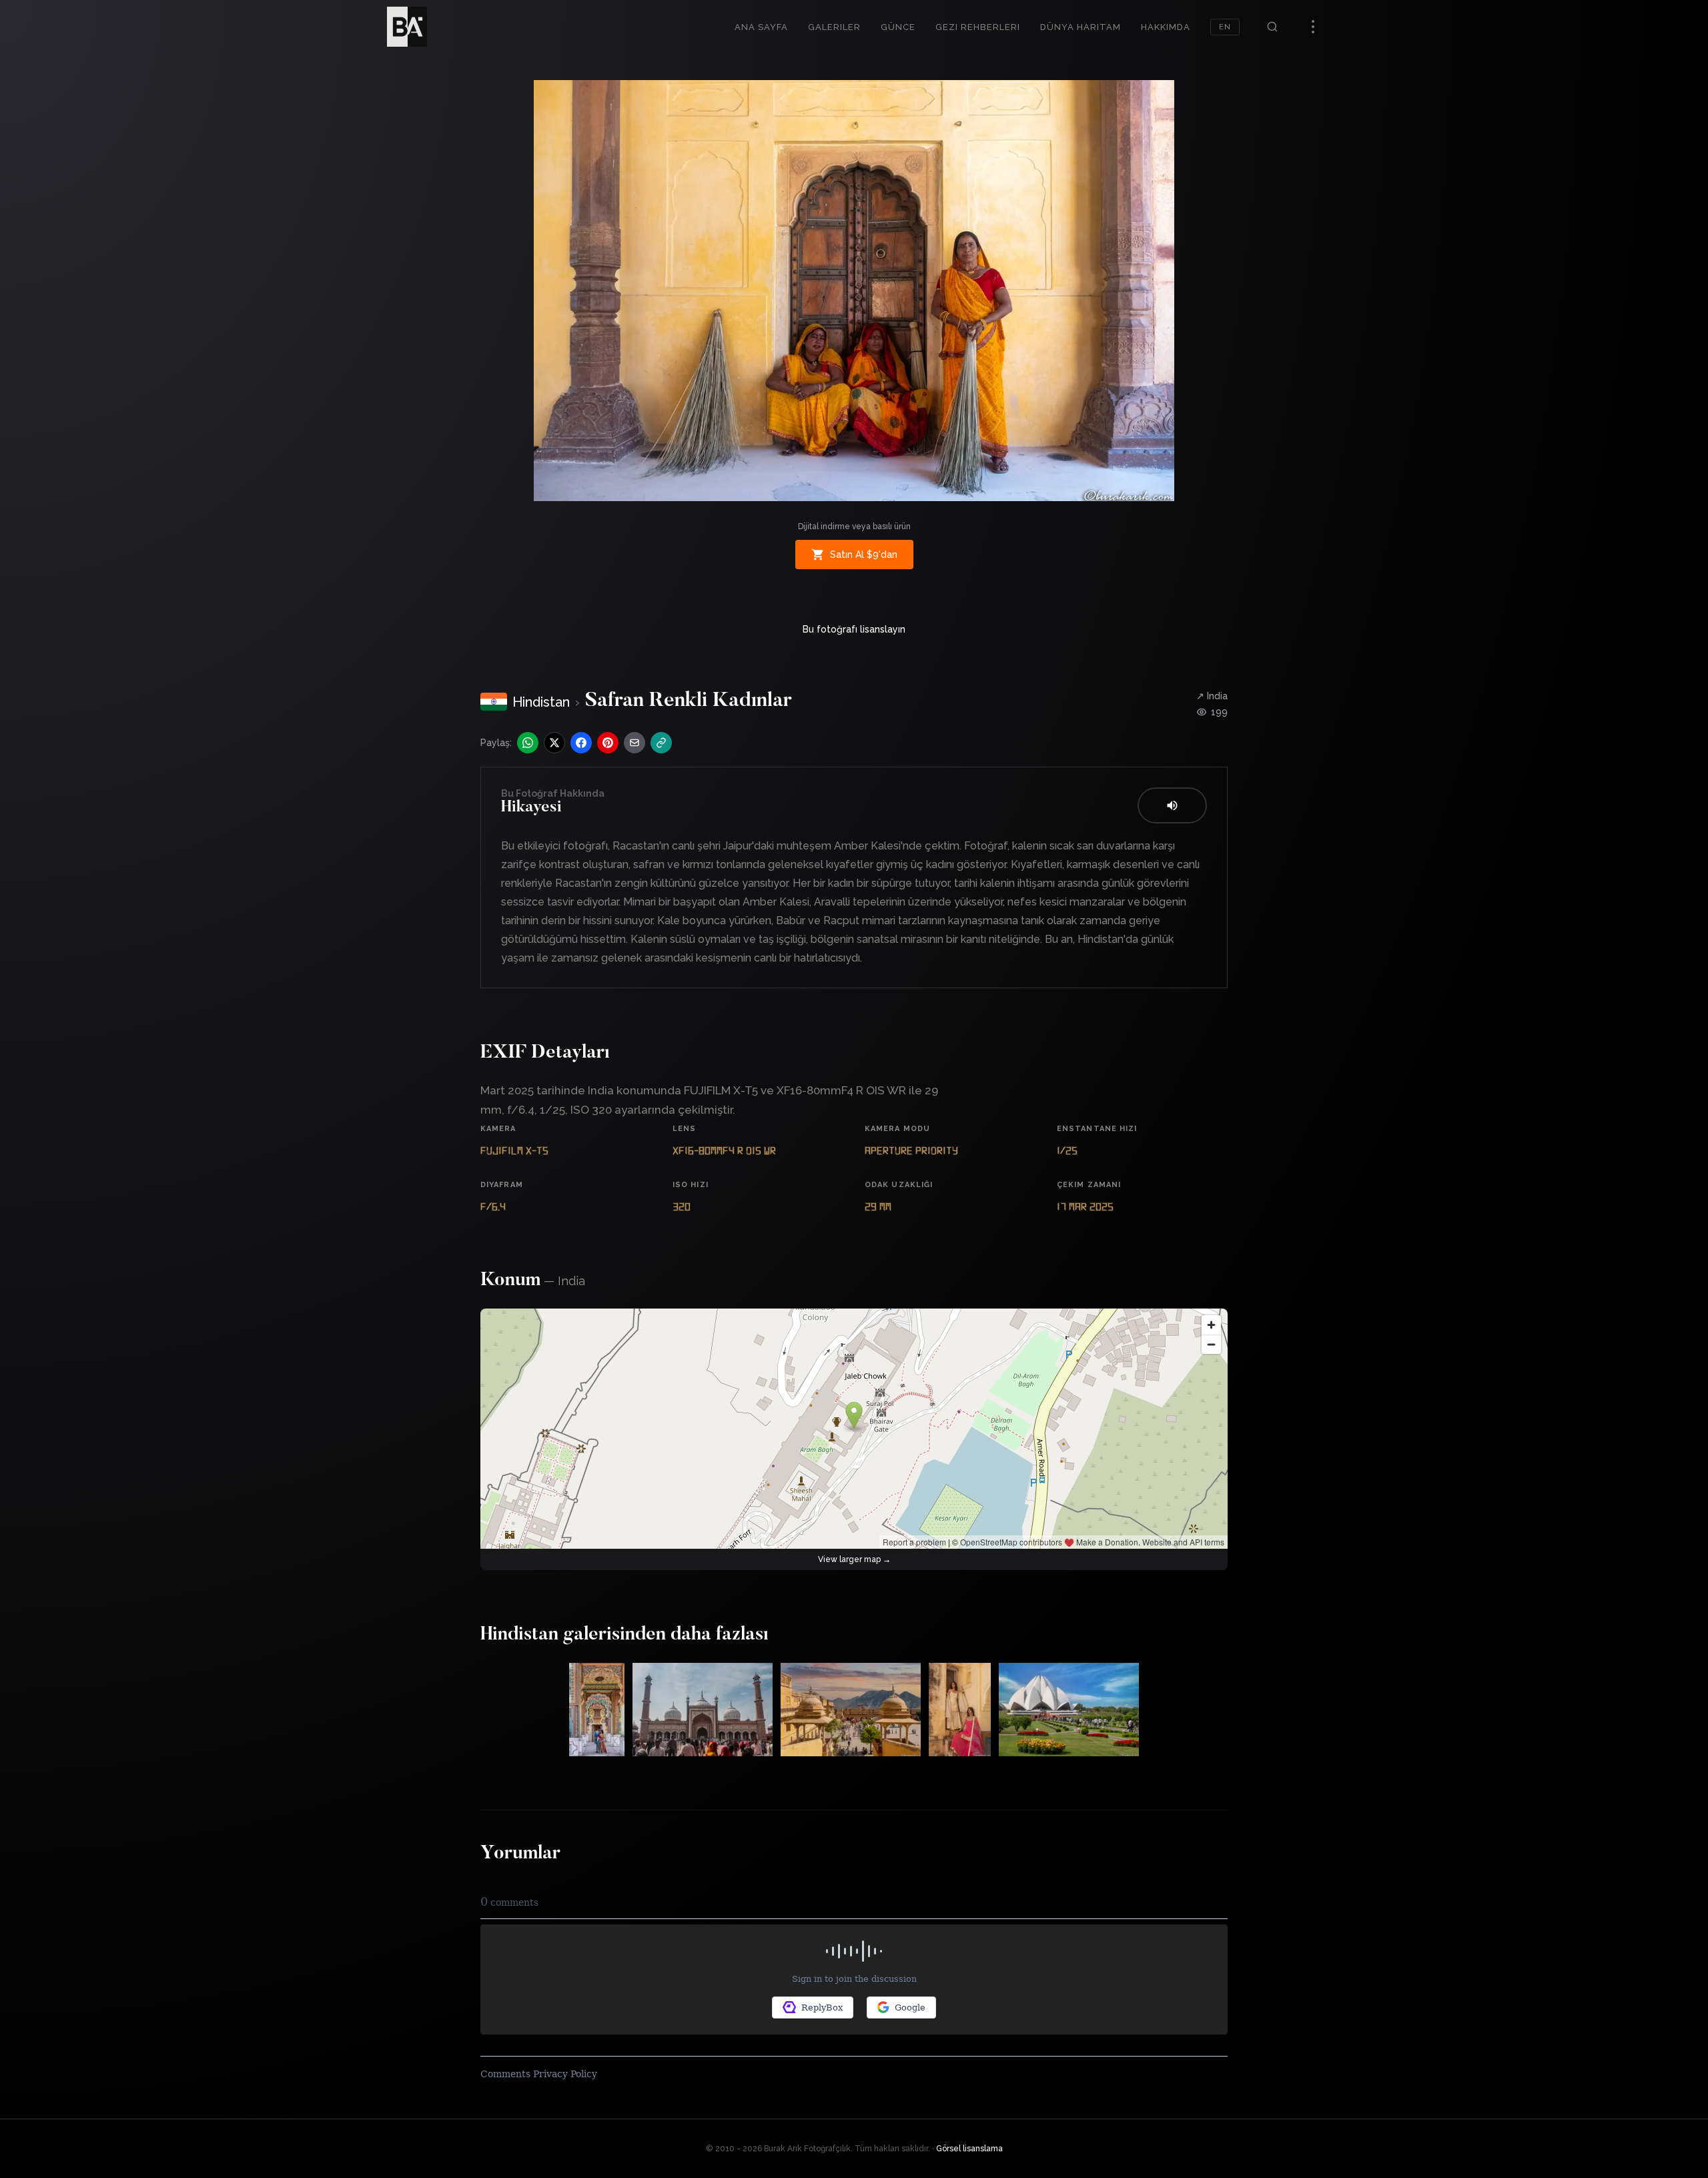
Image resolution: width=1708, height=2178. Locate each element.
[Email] (634, 743)
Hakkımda (1166, 27)
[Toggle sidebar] (1313, 27)
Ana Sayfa (761, 27)
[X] (554, 743)
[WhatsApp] (528, 743)
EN (1225, 27)
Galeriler (834, 27)
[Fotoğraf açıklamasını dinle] (1172, 805)
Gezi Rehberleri (978, 27)
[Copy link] (661, 743)
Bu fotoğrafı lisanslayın (854, 629)
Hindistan (541, 702)
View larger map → (854, 1559)
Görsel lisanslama (969, 2149)
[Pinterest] (608, 743)
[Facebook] (581, 743)
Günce (898, 27)
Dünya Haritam (1081, 27)
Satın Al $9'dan (864, 555)
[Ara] (1272, 27)
